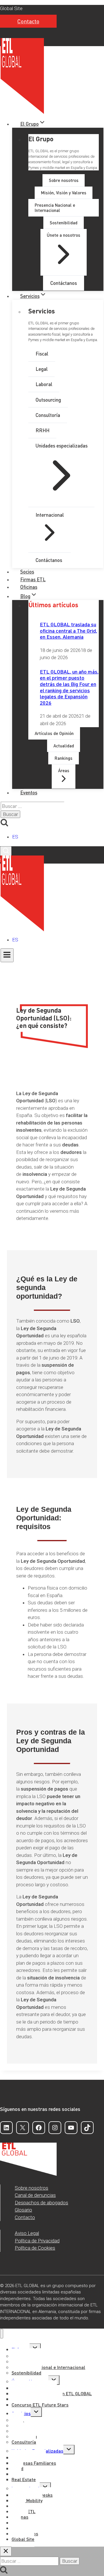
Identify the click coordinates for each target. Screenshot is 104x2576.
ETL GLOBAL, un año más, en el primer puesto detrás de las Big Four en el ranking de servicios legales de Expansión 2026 (69, 687)
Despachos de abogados (41, 2203)
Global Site (11, 8)
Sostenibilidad (26, 2373)
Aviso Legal (27, 2233)
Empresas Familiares (34, 2463)
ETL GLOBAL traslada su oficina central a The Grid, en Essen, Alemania (68, 630)
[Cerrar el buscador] (6, 2551)
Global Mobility (27, 2500)
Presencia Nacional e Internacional (48, 2367)
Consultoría (24, 2442)
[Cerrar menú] (2, 2334)
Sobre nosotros (31, 2188)
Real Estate (24, 2479)
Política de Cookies (35, 2248)
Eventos (29, 792)
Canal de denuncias (35, 2195)
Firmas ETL (33, 579)
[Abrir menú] (7, 955)
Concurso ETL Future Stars (40, 2405)
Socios (27, 571)
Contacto (28, 21)
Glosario (23, 2210)
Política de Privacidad (37, 2241)
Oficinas (29, 587)
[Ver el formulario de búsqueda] (6, 851)
